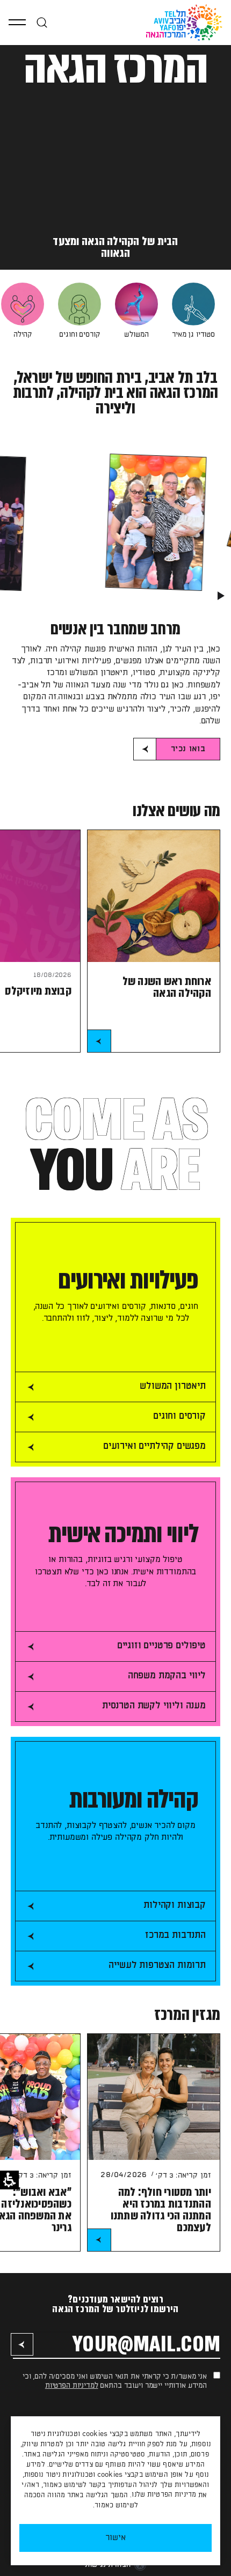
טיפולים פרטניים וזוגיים (161, 1646)
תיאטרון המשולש (173, 1386)
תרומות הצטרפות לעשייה (157, 1965)
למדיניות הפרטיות (72, 2386)
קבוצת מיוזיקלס (38, 991)
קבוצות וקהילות (175, 1905)
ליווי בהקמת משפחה (167, 1676)
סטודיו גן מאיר (193, 335)
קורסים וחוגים (79, 335)
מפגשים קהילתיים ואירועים (154, 1446)
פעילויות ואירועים (128, 1281)
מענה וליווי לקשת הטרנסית (154, 1706)
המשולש (136, 335)
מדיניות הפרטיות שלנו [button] (164, 2495)
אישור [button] (116, 2538)
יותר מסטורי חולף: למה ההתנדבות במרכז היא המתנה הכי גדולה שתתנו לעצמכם (161, 2209)
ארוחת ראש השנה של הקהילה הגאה (167, 987)
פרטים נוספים (99, 1042)
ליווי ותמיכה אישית (123, 1534)
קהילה (23, 335)
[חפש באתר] (42, 23)
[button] (17, 23)
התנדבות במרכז (175, 1935)
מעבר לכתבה (99, 2241)
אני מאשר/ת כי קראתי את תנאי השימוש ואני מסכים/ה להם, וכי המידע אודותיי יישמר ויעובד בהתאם (115, 2381)
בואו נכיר (181, 752)
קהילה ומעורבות (134, 1800)
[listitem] (193, 311)
